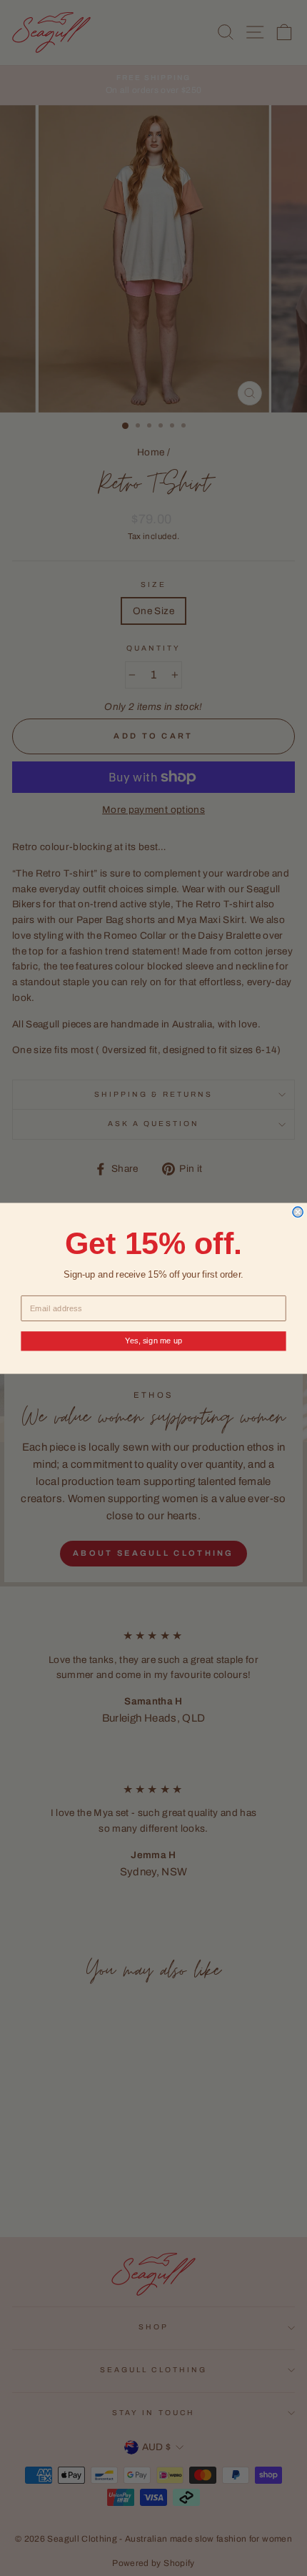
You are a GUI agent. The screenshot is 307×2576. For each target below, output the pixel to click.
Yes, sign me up (154, 1341)
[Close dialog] (298, 1212)
